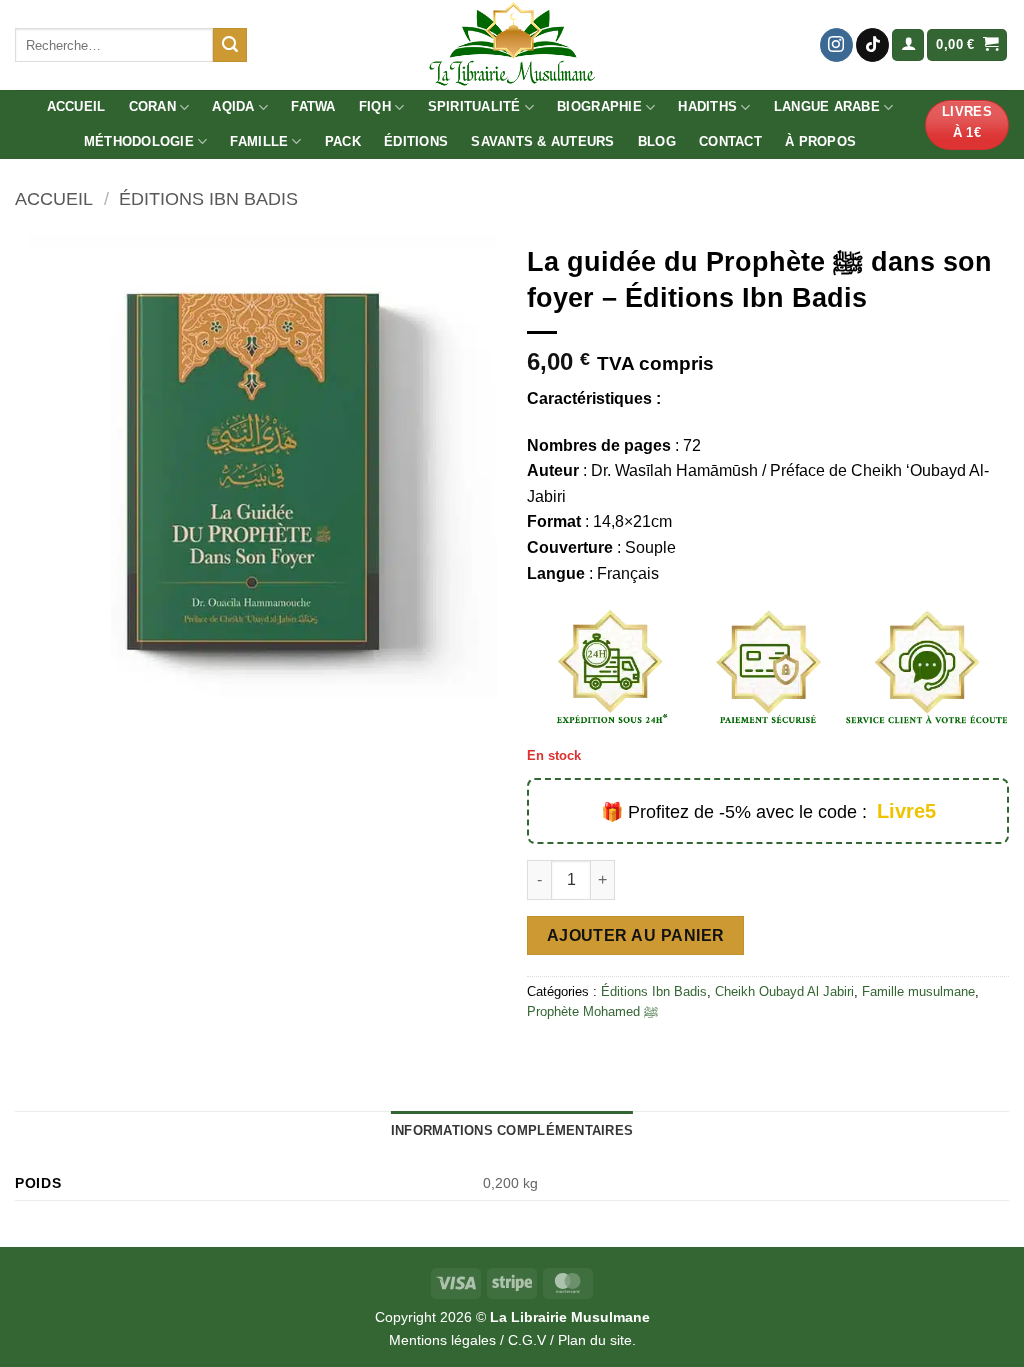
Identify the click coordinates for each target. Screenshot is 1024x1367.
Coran (152, 106)
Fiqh (375, 106)
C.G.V (527, 1340)
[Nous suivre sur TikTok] (872, 45)
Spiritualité (474, 106)
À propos (820, 141)
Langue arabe (827, 106)
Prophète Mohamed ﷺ (592, 1011)
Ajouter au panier (636, 935)
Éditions (416, 141)
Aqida (233, 106)
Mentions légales (442, 1340)
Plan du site (595, 1340)
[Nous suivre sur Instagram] (836, 45)
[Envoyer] (230, 45)
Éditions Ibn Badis (208, 198)
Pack (343, 141)
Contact (730, 141)
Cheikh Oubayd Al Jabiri (784, 991)
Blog (657, 141)
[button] (908, 45)
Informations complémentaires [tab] (512, 1130)
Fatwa (313, 106)
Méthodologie (139, 141)
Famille (259, 141)
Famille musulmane (918, 991)
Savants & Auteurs (542, 141)
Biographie (599, 106)
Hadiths (707, 106)
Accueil (76, 106)
